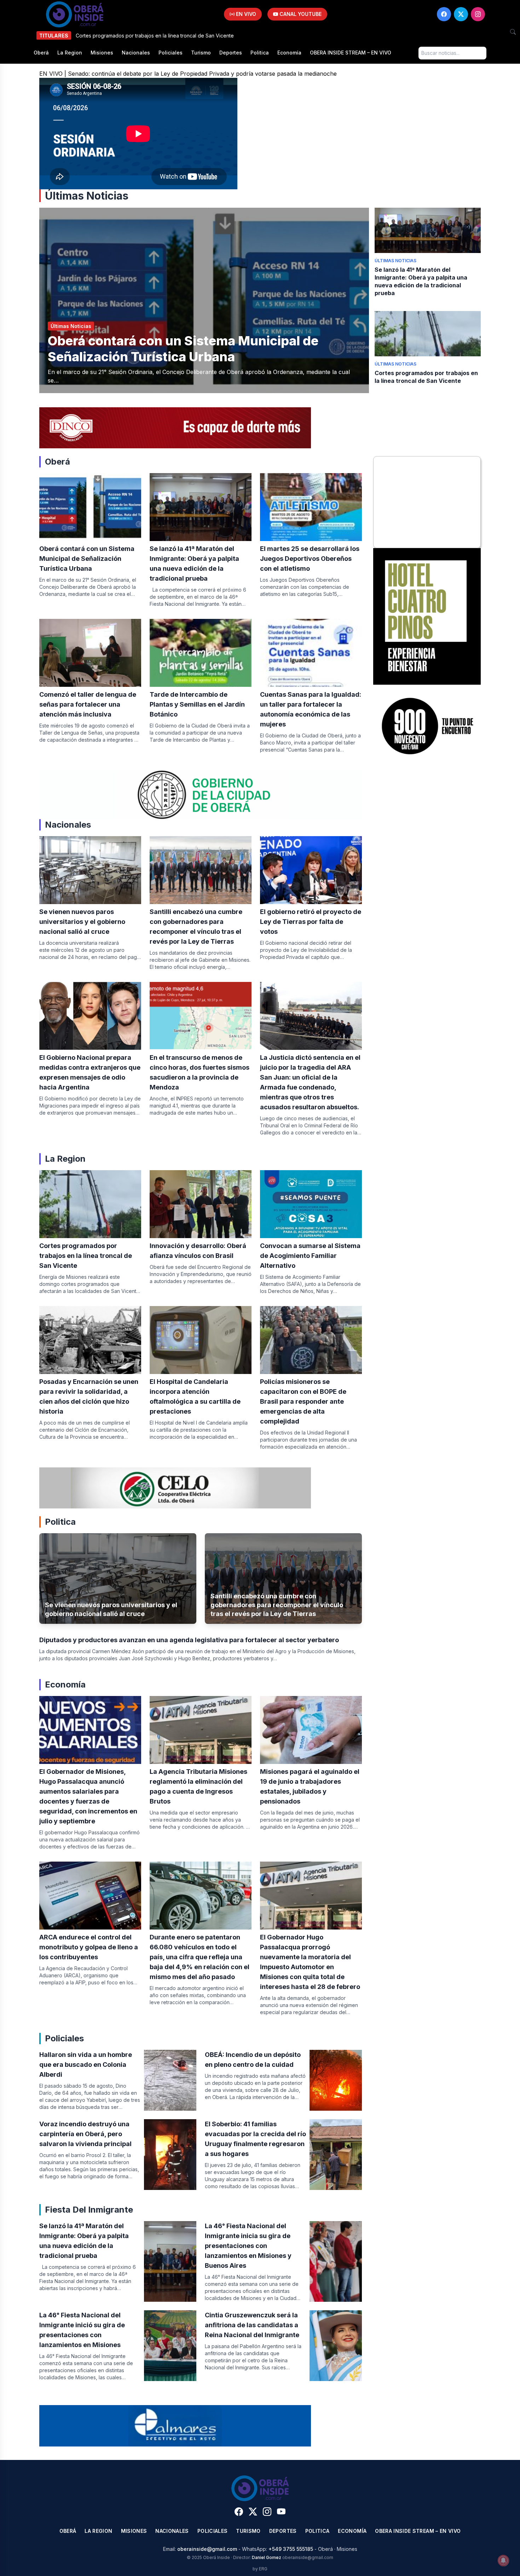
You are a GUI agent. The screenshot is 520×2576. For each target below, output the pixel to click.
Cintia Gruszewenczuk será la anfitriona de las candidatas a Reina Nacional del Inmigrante (252, 2325)
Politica (260, 53)
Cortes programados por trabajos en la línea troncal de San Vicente (86, 1256)
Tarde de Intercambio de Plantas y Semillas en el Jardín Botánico (197, 704)
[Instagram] (478, 14)
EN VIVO (245, 14)
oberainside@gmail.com (207, 2549)
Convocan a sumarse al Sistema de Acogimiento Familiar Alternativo (310, 1256)
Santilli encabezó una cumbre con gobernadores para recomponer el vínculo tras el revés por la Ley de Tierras (277, 1605)
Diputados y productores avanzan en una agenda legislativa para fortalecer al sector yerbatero (189, 1640)
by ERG (260, 2569)
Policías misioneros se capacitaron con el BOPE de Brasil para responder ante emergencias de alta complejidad (303, 1401)
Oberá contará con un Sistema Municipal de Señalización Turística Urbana (183, 349)
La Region (70, 53)
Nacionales (136, 53)
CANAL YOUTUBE (300, 14)
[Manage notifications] (503, 2560)
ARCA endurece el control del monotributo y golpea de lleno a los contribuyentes (89, 1947)
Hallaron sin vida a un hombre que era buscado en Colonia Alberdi (86, 2065)
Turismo (201, 53)
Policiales (171, 53)
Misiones (102, 53)
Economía (289, 53)
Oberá (41, 53)
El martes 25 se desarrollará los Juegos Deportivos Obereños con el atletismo (310, 559)
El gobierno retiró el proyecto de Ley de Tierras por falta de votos (311, 922)
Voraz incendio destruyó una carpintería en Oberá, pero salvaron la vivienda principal (85, 2134)
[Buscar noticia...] (513, 32)
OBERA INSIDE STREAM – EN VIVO (351, 53)
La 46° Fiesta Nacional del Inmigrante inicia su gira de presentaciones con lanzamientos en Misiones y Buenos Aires (248, 2246)
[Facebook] (444, 14)
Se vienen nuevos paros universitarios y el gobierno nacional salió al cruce (82, 922)
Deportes (231, 53)
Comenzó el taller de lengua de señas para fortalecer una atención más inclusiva (88, 704)
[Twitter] (461, 14)
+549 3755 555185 (291, 2549)
